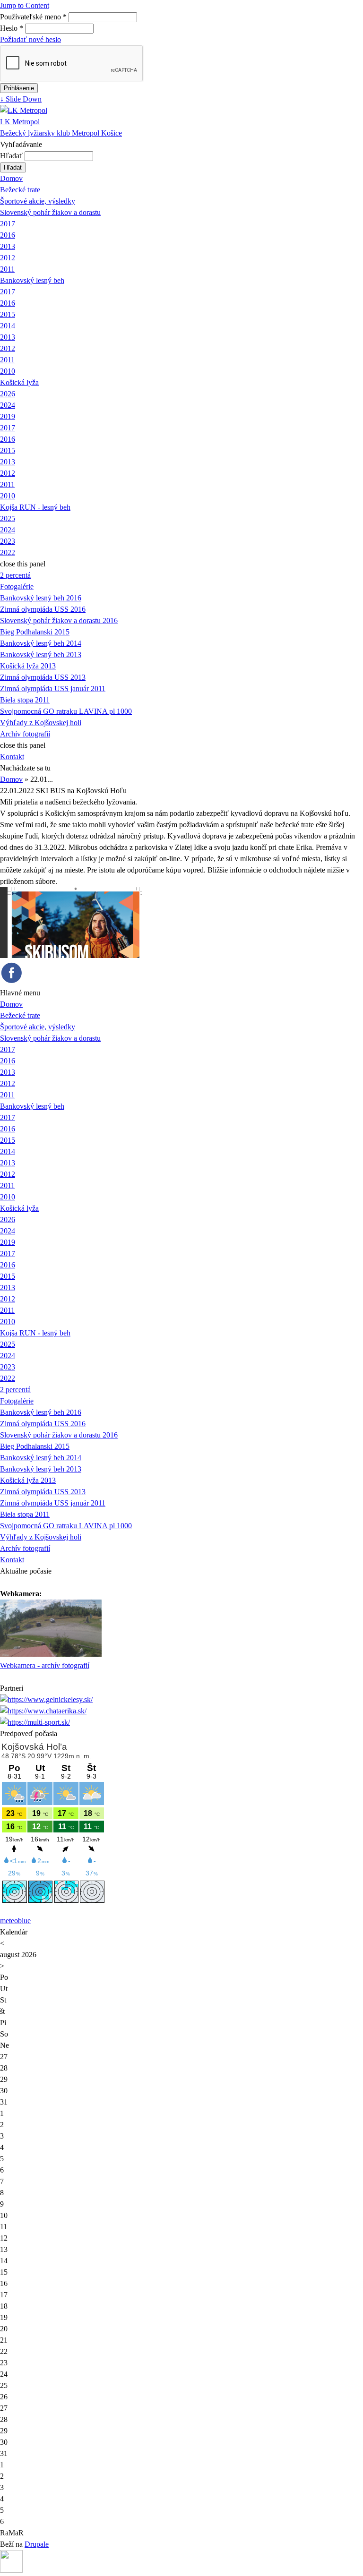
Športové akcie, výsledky (38, 201)
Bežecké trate (20, 190)
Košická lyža (19, 382)
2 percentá (15, 575)
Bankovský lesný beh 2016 (41, 598)
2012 (8, 258)
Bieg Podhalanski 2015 (35, 632)
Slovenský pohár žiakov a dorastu (50, 212)
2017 (8, 224)
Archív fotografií (25, 734)
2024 (8, 405)
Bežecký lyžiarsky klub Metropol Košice (61, 133)
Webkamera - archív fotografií (45, 1665)
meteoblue (15, 1921)
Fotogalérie (17, 586)
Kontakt (12, 757)
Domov (11, 178)
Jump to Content (25, 5)
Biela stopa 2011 (25, 700)
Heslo (12, 28)
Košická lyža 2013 (28, 666)
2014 (8, 326)
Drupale (37, 2544)
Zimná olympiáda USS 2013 (43, 677)
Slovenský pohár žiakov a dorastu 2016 (59, 620)
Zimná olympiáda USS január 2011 (53, 689)
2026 (8, 394)
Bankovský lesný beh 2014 (41, 643)
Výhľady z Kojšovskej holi (41, 723)
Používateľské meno (33, 17)
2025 (8, 518)
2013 (8, 246)
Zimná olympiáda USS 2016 (43, 609)
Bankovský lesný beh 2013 (41, 655)
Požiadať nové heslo (30, 39)
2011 (7, 269)
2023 (8, 541)
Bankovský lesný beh (32, 280)
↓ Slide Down (21, 99)
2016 (8, 235)
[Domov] (24, 110)
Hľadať (12, 156)
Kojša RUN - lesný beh (35, 507)
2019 (8, 416)
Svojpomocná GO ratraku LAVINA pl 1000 (66, 711)
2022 (8, 552)
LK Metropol (20, 122)
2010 (8, 371)
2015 (8, 314)
